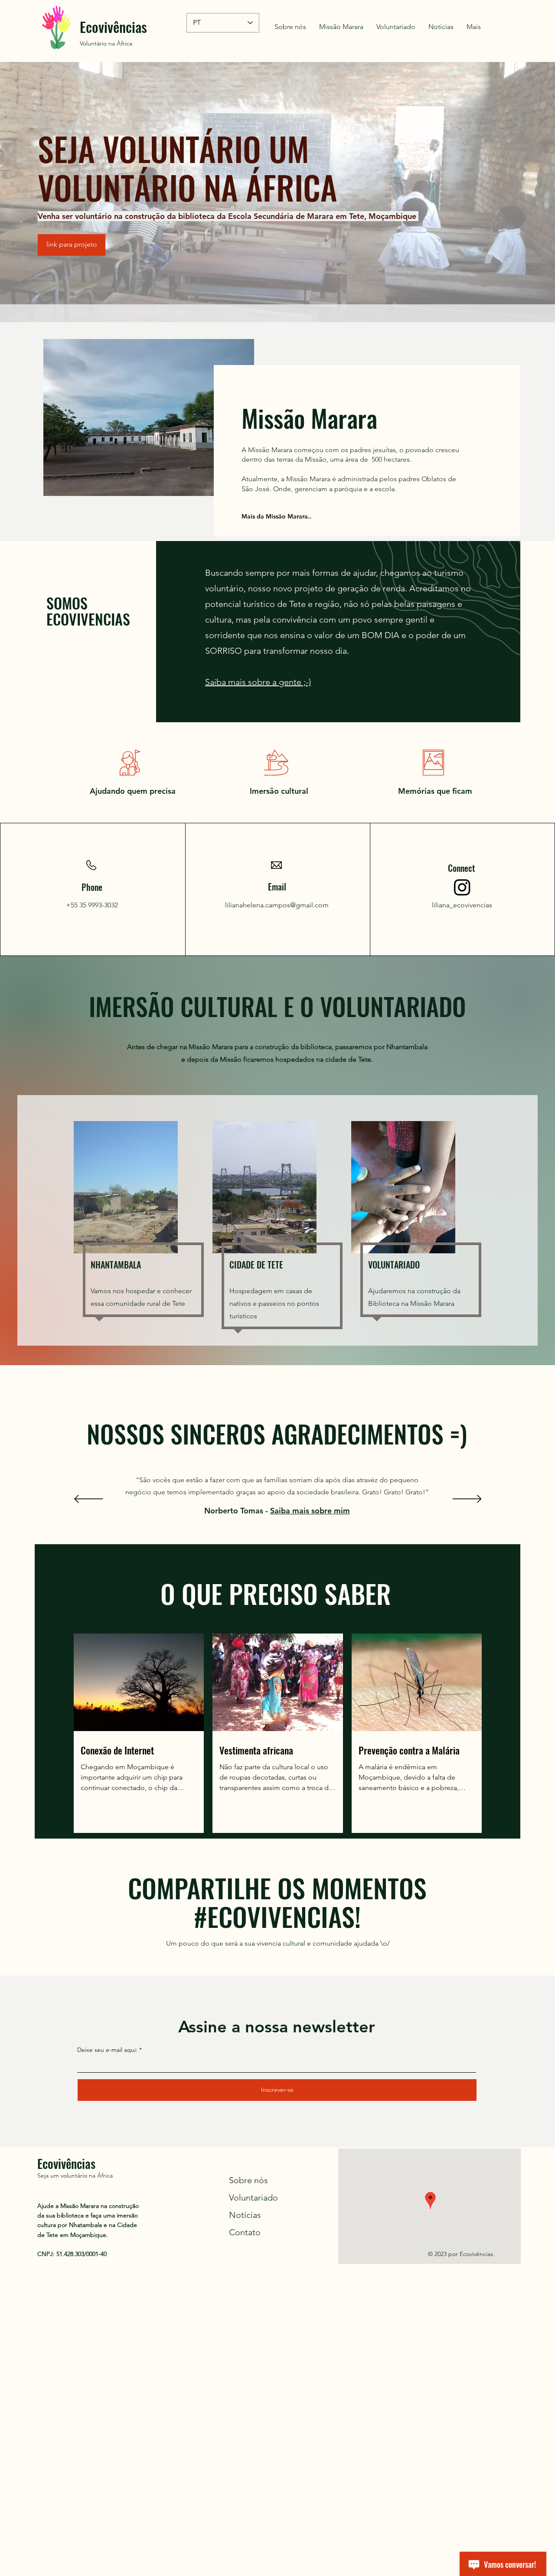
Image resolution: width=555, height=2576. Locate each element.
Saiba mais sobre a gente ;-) (258, 682)
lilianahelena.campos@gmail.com (277, 905)
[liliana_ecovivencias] (462, 887)
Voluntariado (253, 2198)
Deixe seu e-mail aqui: (107, 2050)
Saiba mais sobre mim (310, 1511)
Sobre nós (248, 2180)
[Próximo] (467, 1500)
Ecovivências (113, 27)
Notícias (245, 2215)
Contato (245, 2232)
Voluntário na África (106, 43)
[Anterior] (89, 1500)
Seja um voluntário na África (75, 2175)
